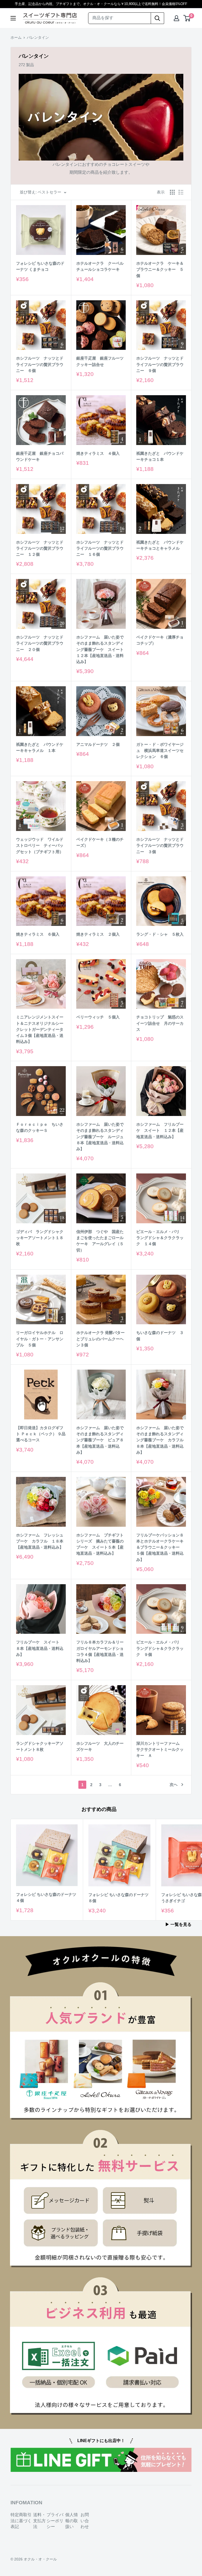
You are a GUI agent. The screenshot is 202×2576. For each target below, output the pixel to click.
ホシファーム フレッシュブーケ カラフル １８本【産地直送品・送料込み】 (40, 1541)
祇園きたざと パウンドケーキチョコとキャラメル (160, 545)
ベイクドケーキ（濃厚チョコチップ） (160, 640)
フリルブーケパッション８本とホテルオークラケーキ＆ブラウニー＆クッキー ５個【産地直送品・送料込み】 (160, 1547)
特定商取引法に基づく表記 (21, 2521)
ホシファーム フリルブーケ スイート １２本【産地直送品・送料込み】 (160, 1130)
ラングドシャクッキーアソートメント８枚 (40, 1746)
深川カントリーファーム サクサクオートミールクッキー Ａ (160, 1749)
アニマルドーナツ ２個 (98, 744)
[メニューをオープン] (13, 18)
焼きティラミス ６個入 (38, 934)
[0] (187, 18)
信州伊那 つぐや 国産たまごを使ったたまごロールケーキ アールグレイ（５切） (100, 1241)
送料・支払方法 (39, 2521)
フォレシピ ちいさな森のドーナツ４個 (46, 1897)
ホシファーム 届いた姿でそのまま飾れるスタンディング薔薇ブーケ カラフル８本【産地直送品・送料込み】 (160, 1440)
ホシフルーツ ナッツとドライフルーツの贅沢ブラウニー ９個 (160, 364)
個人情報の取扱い (72, 2521)
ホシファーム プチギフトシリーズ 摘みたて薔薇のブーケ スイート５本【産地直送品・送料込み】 (100, 1544)
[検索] (158, 18)
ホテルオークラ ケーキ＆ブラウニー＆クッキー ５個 (160, 269)
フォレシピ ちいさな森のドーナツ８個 (118, 1898)
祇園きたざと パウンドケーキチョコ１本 (160, 456)
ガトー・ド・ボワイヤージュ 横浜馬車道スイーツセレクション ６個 (160, 751)
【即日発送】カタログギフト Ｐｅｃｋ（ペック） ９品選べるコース (41, 1434)
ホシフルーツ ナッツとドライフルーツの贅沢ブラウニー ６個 (40, 364)
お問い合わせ (85, 2521)
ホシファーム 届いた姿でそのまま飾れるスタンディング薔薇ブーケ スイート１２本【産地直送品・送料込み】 (100, 649)
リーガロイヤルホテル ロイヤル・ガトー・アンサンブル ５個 (40, 1339)
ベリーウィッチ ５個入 (98, 1017)
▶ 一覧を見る (179, 1924)
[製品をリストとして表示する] (181, 192)
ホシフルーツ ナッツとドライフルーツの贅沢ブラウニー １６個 (100, 548)
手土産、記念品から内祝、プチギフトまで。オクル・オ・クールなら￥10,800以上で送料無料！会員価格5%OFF (101, 4)
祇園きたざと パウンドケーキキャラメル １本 (40, 747)
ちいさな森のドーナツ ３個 (160, 1336)
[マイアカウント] (176, 18)
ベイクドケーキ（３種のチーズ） (100, 842)
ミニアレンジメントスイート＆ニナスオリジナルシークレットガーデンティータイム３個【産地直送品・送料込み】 (40, 1029)
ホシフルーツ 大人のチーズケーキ (100, 1746)
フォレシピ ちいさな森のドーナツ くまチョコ (40, 266)
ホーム (16, 37)
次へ (174, 1784)
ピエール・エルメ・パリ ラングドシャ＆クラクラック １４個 (160, 1238)
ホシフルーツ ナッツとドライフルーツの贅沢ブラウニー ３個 (160, 845)
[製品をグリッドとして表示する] (172, 192)
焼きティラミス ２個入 (98, 934)
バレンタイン (38, 37)
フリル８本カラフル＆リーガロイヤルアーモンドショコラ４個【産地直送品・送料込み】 (100, 1651)
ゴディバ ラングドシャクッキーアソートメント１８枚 (40, 1238)
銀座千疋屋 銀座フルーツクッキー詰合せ (100, 361)
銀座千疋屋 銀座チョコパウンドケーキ (40, 456)
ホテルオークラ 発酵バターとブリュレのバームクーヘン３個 (100, 1339)
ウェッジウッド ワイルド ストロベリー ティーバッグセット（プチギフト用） (41, 845)
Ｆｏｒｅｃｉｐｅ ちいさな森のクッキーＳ (40, 1127)
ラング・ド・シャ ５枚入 (160, 934)
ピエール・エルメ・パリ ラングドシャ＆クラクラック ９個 (160, 1648)
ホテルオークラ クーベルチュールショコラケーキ (100, 266)
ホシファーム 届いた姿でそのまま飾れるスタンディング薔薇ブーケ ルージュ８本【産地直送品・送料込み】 (100, 1137)
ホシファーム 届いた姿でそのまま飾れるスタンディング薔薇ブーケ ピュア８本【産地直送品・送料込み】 (100, 1440)
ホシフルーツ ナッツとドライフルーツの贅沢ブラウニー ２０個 (40, 643)
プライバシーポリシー (55, 2521)
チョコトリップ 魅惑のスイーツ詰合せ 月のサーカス (160, 1023)
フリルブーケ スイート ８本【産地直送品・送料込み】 (40, 1648)
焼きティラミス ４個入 (98, 453)
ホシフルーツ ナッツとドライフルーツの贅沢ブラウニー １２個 (40, 548)
